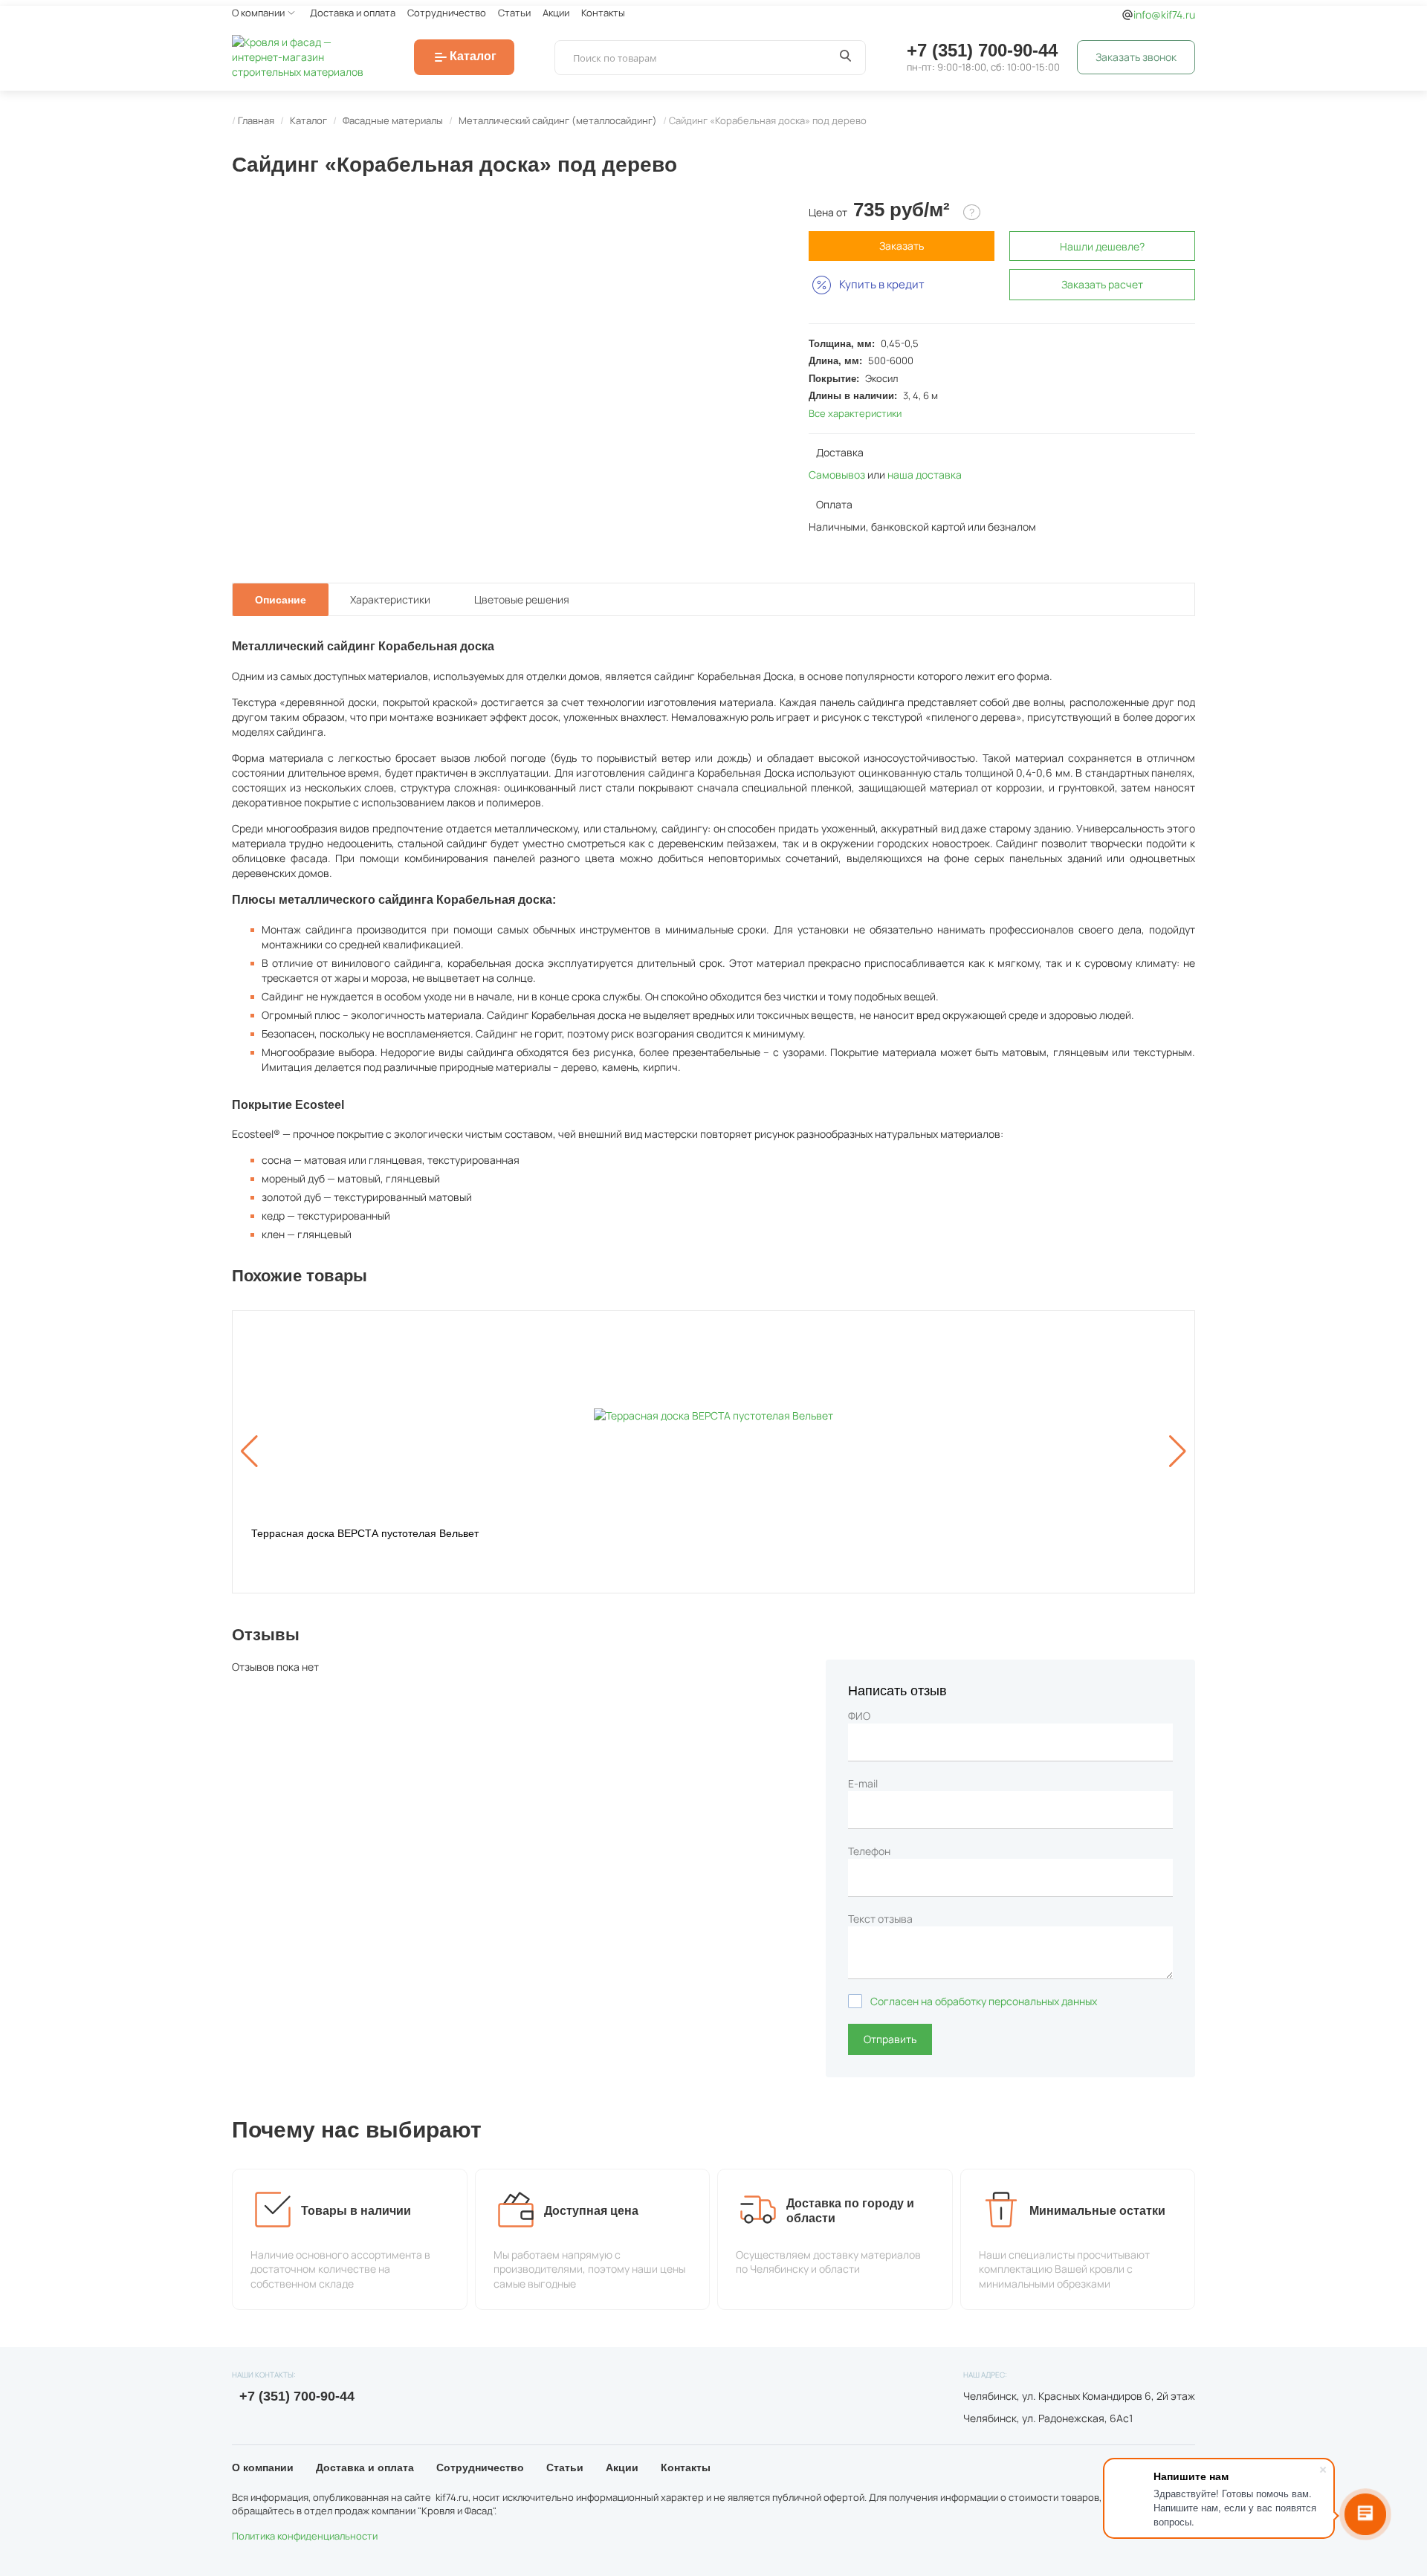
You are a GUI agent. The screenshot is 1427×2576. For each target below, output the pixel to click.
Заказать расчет (1102, 284)
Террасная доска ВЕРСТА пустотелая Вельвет (365, 1533)
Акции (556, 13)
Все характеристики (855, 413)
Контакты (603, 13)
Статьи (514, 13)
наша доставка (925, 475)
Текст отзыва (880, 1919)
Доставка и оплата (353, 13)
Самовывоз (837, 475)
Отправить (890, 2039)
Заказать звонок (1136, 57)
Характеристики (390, 599)
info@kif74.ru (1164, 14)
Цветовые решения (522, 599)
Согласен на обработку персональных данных (984, 2001)
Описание (281, 600)
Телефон (869, 1851)
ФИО (859, 1716)
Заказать (902, 246)
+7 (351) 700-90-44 (982, 50)
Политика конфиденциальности (305, 2536)
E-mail (863, 1783)
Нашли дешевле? (1102, 246)
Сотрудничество (447, 13)
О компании (258, 13)
